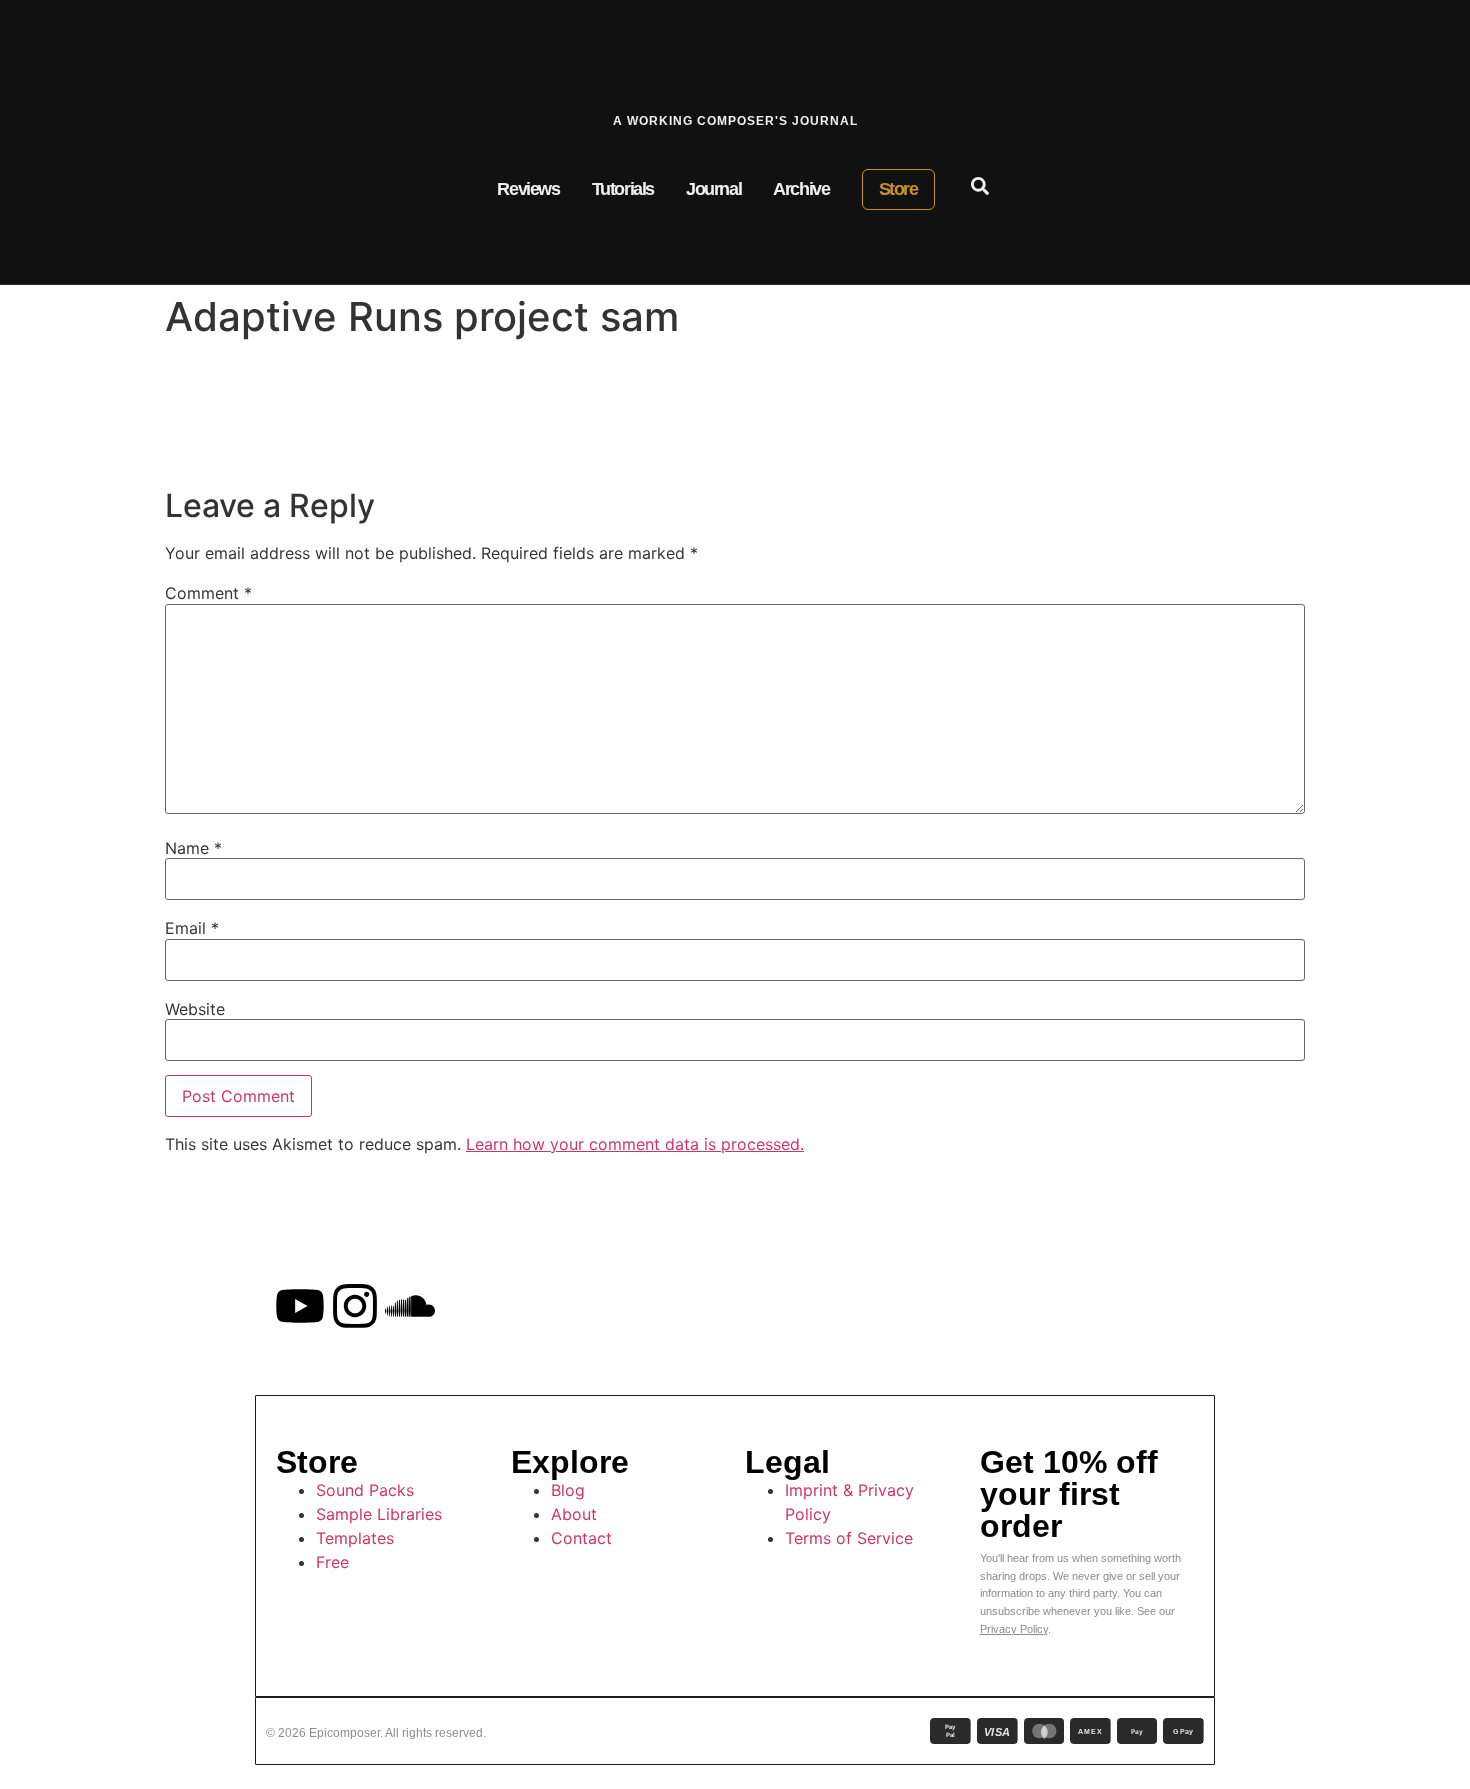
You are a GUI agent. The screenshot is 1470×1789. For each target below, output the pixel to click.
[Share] (1448, 22)
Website (195, 1009)
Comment (208, 593)
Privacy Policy (1014, 1629)
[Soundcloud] (410, 1306)
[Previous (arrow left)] (35, 895)
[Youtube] (300, 1306)
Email (192, 928)
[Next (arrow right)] (1435, 895)
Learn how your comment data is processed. (635, 1144)
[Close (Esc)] (1404, 22)
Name (193, 848)
